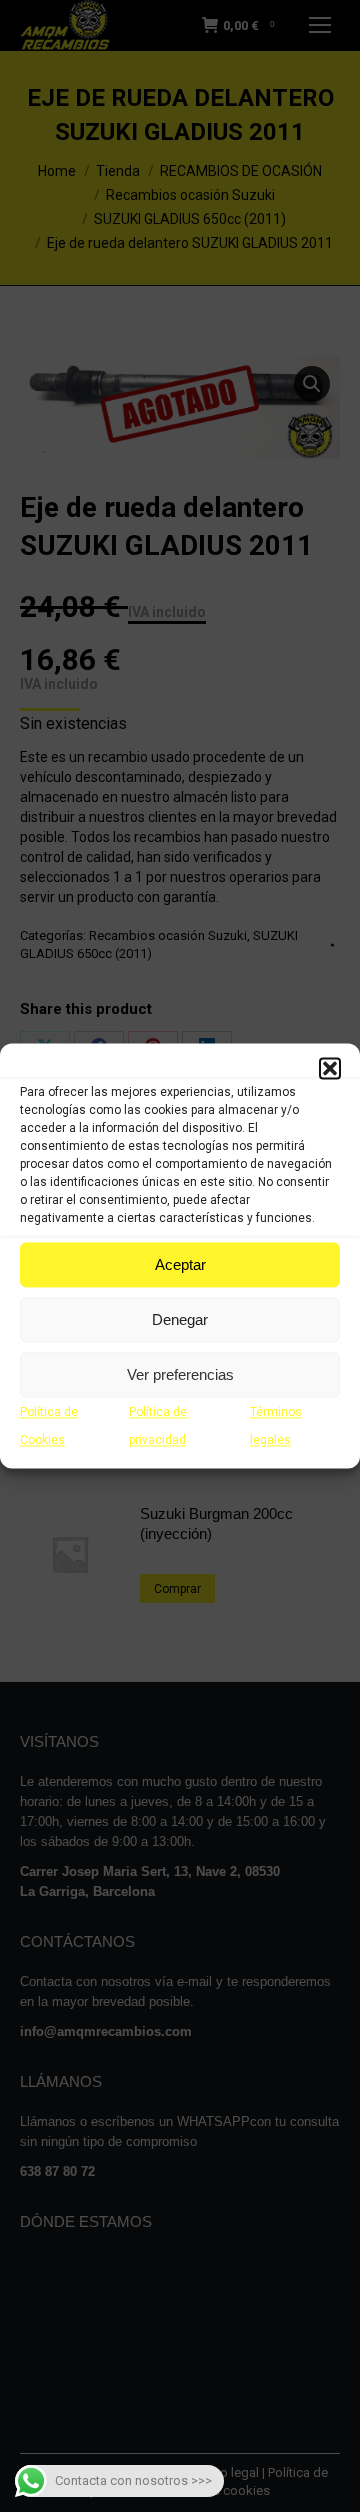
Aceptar (180, 1264)
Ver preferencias (180, 1374)
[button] (330, 1068)
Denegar (180, 1319)
